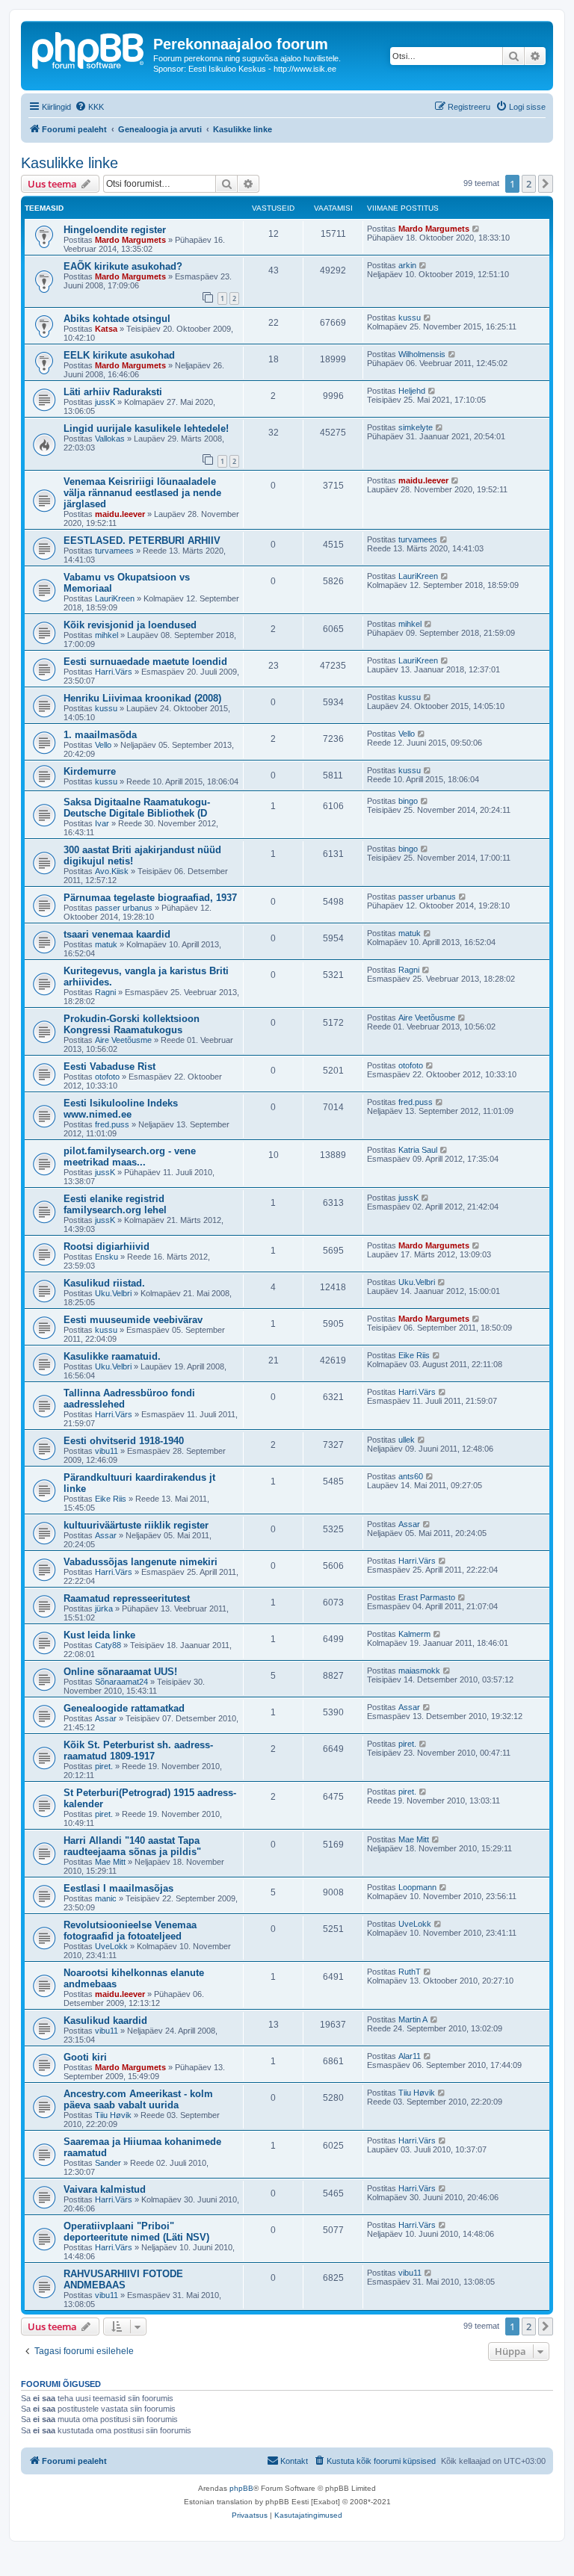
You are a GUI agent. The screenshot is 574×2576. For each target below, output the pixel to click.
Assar (106, 1535)
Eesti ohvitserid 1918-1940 (124, 1441)
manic (106, 1898)
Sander (108, 2163)
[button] (546, 184)
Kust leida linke (99, 1635)
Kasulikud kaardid (105, 2021)
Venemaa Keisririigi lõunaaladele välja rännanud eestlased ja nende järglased (142, 493)
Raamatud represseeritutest (127, 1598)
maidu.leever (120, 514)
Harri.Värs (114, 672)
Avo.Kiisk (112, 871)
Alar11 (410, 2056)
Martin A (413, 2019)
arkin (407, 265)
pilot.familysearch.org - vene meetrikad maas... (130, 1157)
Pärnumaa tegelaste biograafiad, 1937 (150, 898)
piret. (104, 1766)
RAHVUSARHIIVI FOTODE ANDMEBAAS (123, 2279)
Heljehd (412, 391)
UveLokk (111, 1946)
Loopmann (417, 1887)
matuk (106, 944)
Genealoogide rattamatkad (124, 1708)
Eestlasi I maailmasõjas (118, 1888)
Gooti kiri (85, 2057)
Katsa (106, 329)
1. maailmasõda (100, 735)
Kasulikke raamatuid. (112, 1356)
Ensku (107, 1257)
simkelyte (416, 427)
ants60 (411, 1476)
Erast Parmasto (427, 1597)
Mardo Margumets (130, 240)
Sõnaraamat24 (121, 1682)
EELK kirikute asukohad (119, 355)
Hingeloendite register (115, 230)
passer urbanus (124, 908)
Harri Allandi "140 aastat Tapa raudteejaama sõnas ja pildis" (132, 1846)
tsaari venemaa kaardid (117, 934)
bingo (408, 801)
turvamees (114, 551)
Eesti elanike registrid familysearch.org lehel (115, 1204)
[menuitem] (89, 107)
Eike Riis (414, 1355)
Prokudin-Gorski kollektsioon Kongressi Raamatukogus (132, 1024)
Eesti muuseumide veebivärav (133, 1320)
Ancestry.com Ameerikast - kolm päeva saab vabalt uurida (138, 2099)
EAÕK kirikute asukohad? (123, 266)
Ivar (102, 823)
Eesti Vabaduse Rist (109, 1066)
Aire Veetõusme (123, 1040)
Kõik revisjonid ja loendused (130, 625)
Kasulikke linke (70, 163)
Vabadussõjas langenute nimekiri (141, 1562)
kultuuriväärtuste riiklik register (136, 1525)
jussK (105, 402)
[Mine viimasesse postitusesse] (476, 229)
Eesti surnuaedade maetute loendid (145, 662)
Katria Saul (418, 1150)
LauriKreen (115, 598)
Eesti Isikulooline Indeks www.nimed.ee (121, 1109)
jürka (104, 1609)
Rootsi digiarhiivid (107, 1247)
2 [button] (529, 184)
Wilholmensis (422, 354)
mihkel (107, 635)
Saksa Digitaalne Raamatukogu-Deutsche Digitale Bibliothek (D (137, 808)
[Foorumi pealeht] (89, 49)
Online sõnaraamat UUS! (120, 1672)
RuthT (410, 1972)
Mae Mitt (110, 1862)
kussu (410, 318)
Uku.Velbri (113, 1293)
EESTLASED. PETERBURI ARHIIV (142, 541)
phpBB (241, 2488)
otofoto (107, 1077)
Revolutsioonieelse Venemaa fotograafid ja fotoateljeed (130, 1931)
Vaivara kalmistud (105, 2189)
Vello (103, 745)
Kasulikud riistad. (104, 1283)
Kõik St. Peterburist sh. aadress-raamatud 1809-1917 (138, 1750)
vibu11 (107, 1451)
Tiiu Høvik (113, 2115)
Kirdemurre (90, 771)
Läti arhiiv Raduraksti (113, 392)
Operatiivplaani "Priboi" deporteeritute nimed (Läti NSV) (136, 2232)
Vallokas (110, 439)
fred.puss (112, 1124)
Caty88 (108, 1645)
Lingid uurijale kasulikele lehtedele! (146, 428)
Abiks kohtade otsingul (117, 319)
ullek (407, 1440)
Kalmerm (414, 1634)
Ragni (105, 992)
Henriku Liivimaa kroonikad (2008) (142, 698)
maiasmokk (419, 1671)
